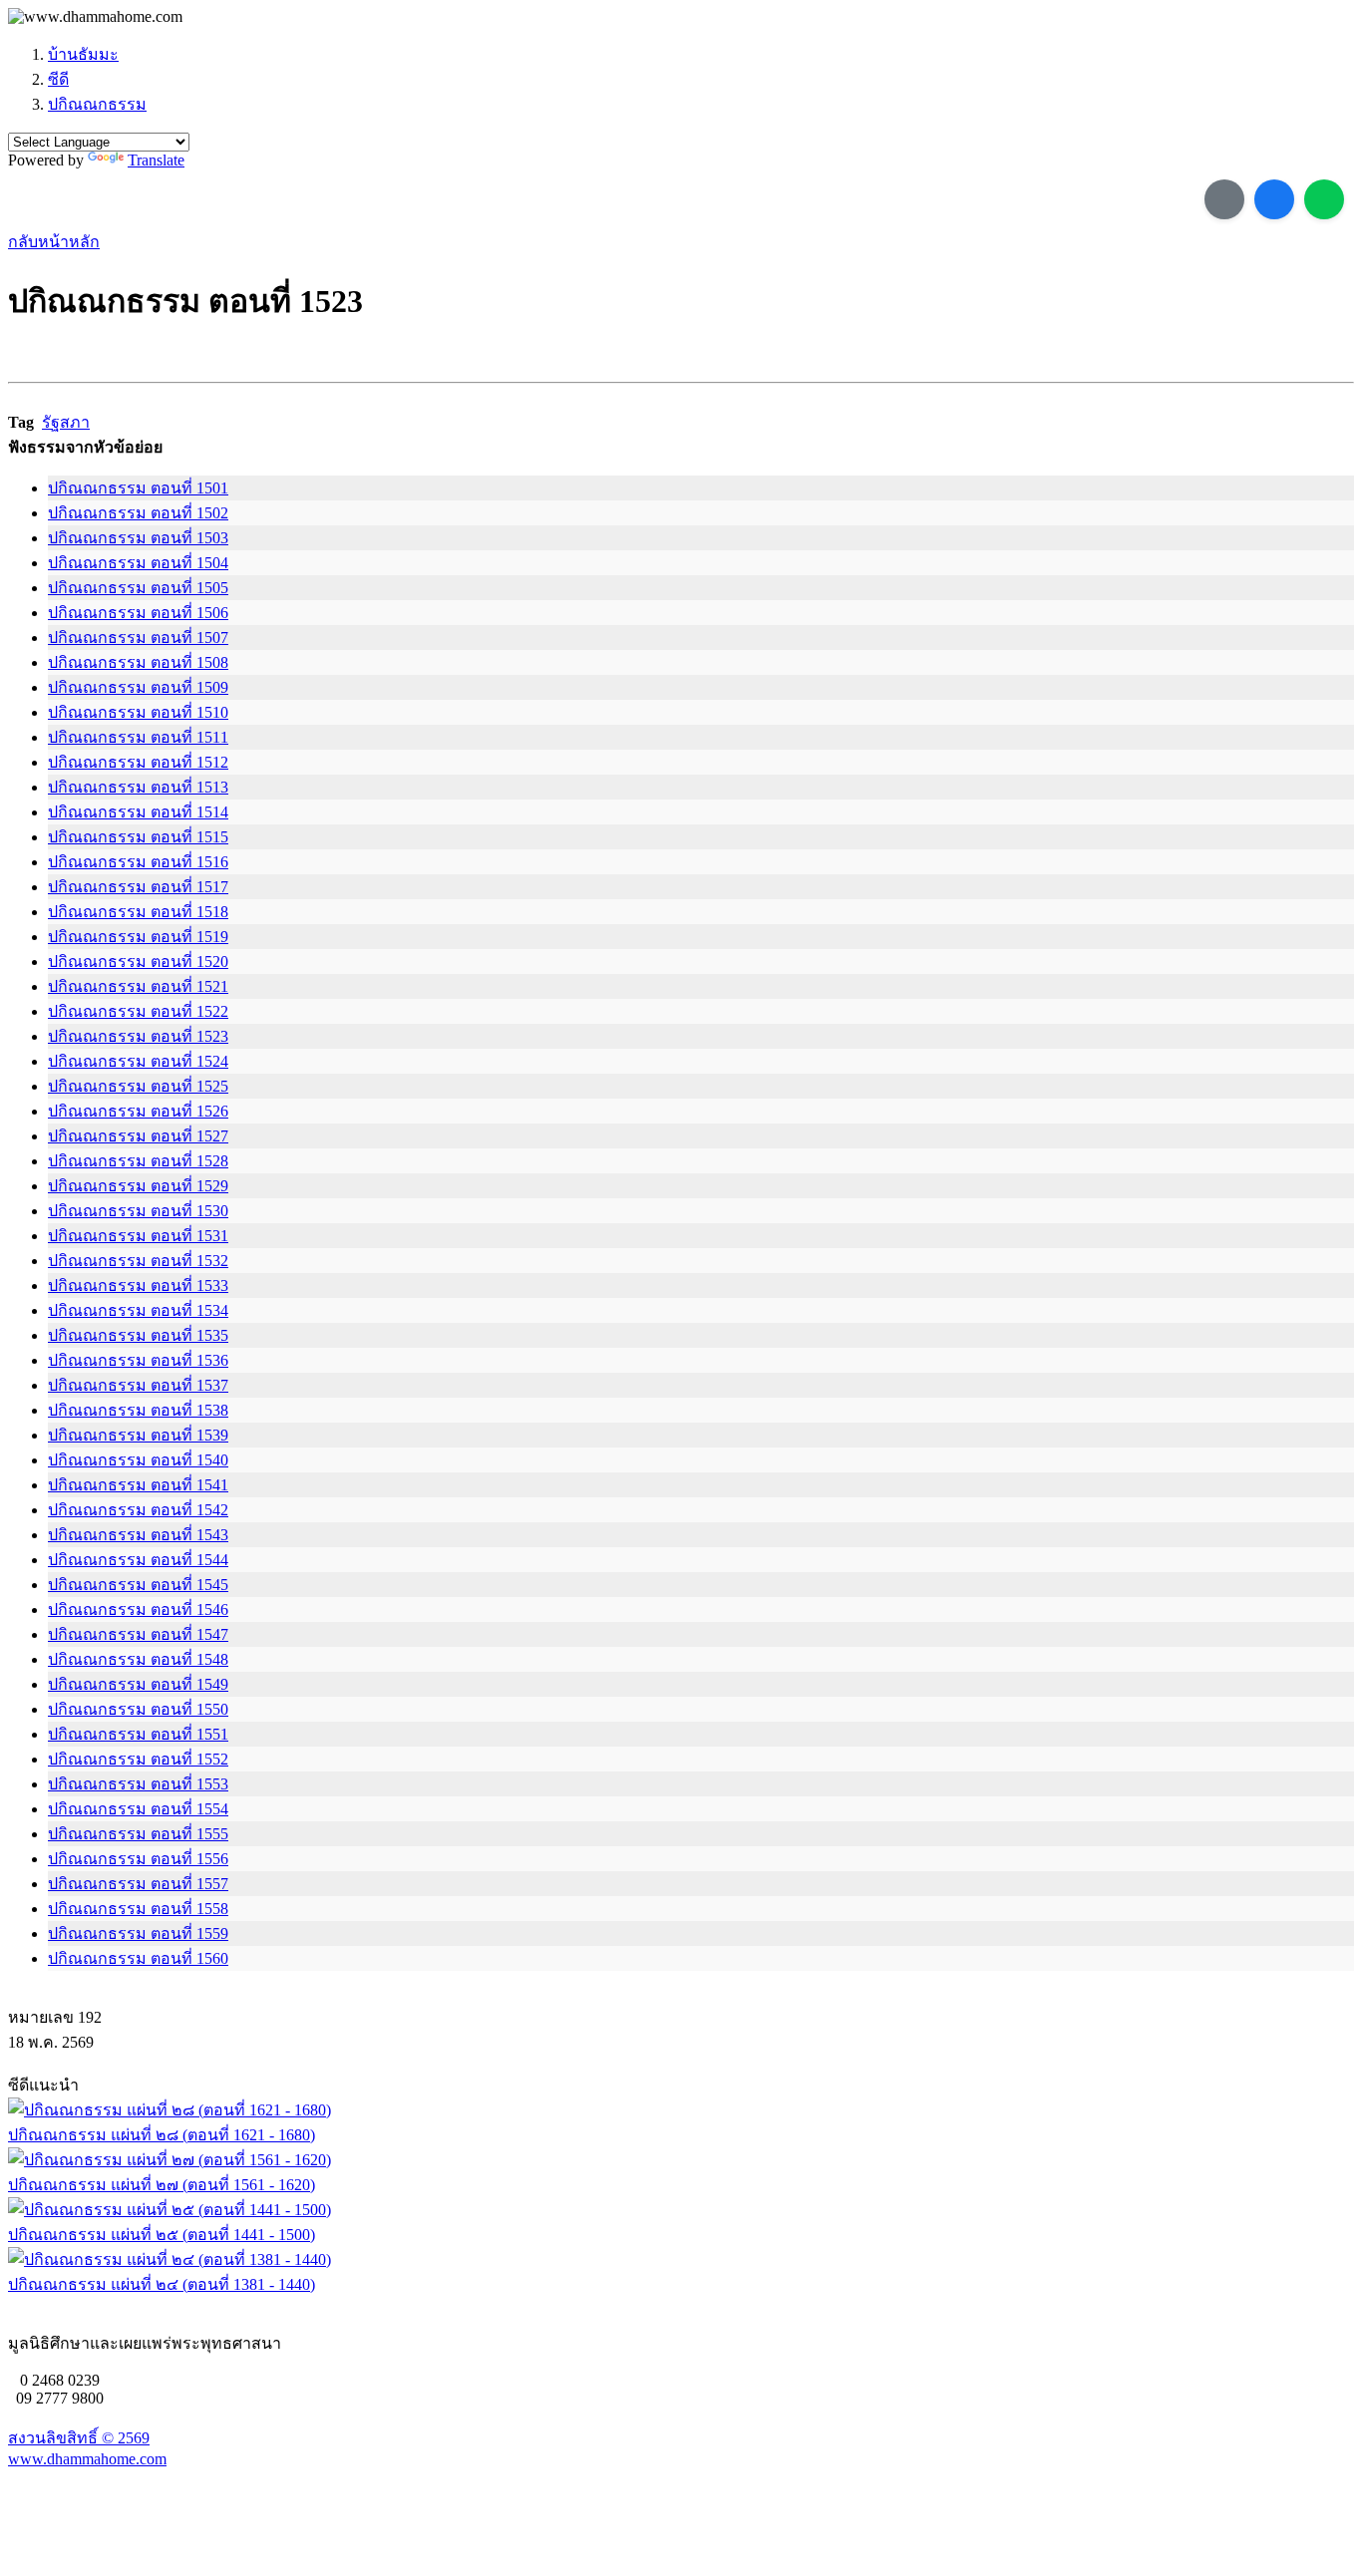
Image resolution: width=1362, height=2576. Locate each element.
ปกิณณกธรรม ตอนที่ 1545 (138, 1585)
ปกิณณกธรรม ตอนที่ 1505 (138, 588)
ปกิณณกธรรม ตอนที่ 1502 (138, 513)
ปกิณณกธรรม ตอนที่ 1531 (138, 1236)
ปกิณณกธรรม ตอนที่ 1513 (138, 787)
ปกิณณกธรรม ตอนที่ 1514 (138, 812)
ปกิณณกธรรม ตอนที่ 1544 (138, 1560)
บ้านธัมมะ (83, 54)
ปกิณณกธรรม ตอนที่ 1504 (138, 563)
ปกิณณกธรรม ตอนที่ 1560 (138, 1958)
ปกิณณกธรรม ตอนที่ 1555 (138, 1834)
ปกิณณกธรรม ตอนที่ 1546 (138, 1610)
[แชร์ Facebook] (1274, 199)
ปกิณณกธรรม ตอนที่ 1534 (138, 1310)
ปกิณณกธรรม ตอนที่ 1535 (138, 1335)
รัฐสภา (66, 422)
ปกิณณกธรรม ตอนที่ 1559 (138, 1933)
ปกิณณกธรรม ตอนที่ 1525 (138, 1086)
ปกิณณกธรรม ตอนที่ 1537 (138, 1385)
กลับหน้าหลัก (54, 242)
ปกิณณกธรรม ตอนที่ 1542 (138, 1510)
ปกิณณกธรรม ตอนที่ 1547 (138, 1634)
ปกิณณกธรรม (97, 104)
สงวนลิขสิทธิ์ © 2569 (79, 2438)
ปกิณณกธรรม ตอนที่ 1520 (138, 962)
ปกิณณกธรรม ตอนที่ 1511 (138, 737)
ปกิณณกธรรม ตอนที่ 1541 (138, 1485)
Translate (156, 160)
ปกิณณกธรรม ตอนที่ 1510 (138, 712)
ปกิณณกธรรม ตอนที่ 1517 (138, 887)
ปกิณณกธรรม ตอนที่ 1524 (138, 1061)
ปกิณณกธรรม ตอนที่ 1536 (138, 1360)
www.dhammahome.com (87, 2459)
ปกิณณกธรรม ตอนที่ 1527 (138, 1136)
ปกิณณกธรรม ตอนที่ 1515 (138, 837)
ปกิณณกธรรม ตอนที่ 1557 (138, 1884)
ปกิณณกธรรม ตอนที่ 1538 (138, 1410)
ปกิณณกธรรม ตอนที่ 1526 (138, 1111)
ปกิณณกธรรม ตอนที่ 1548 (138, 1659)
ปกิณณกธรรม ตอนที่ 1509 (138, 687)
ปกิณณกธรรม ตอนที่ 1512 (138, 762)
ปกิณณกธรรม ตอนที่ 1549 (138, 1684)
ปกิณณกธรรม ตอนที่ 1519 (138, 937)
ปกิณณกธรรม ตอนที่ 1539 (138, 1435)
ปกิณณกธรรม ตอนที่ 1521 (138, 986)
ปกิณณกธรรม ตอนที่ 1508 (138, 662)
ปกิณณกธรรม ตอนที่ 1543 (138, 1535)
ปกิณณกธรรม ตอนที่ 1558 (138, 1909)
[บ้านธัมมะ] (95, 17)
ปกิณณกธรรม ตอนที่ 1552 (138, 1759)
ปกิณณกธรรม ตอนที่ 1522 (138, 1011)
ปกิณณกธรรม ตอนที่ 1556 (138, 1859)
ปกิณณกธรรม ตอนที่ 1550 (138, 1709)
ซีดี (58, 79)
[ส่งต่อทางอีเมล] (1224, 199)
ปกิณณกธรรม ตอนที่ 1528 (138, 1161)
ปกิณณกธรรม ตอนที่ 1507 (138, 638)
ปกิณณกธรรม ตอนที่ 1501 (138, 488)
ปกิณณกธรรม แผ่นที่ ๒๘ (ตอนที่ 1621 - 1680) (162, 2135)
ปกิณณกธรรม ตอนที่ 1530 (138, 1211)
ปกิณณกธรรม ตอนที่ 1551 (138, 1734)
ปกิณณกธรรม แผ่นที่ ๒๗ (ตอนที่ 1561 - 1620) (162, 2185)
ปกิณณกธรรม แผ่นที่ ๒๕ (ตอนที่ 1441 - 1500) (162, 2235)
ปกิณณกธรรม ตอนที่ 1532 (138, 1261)
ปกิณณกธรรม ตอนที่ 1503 (138, 538)
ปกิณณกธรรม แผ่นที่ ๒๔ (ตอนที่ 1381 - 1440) (162, 2284)
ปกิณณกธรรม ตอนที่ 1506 (138, 613)
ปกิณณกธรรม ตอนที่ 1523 (138, 1036)
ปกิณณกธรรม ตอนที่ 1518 (138, 912)
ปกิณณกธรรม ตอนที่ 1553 (138, 1784)
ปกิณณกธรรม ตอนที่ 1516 (138, 862)
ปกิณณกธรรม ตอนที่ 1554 (138, 1809)
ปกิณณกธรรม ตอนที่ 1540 (138, 1460)
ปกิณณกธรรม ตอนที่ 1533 (138, 1286)
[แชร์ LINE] (1324, 199)
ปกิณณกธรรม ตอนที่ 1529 (138, 1186)
